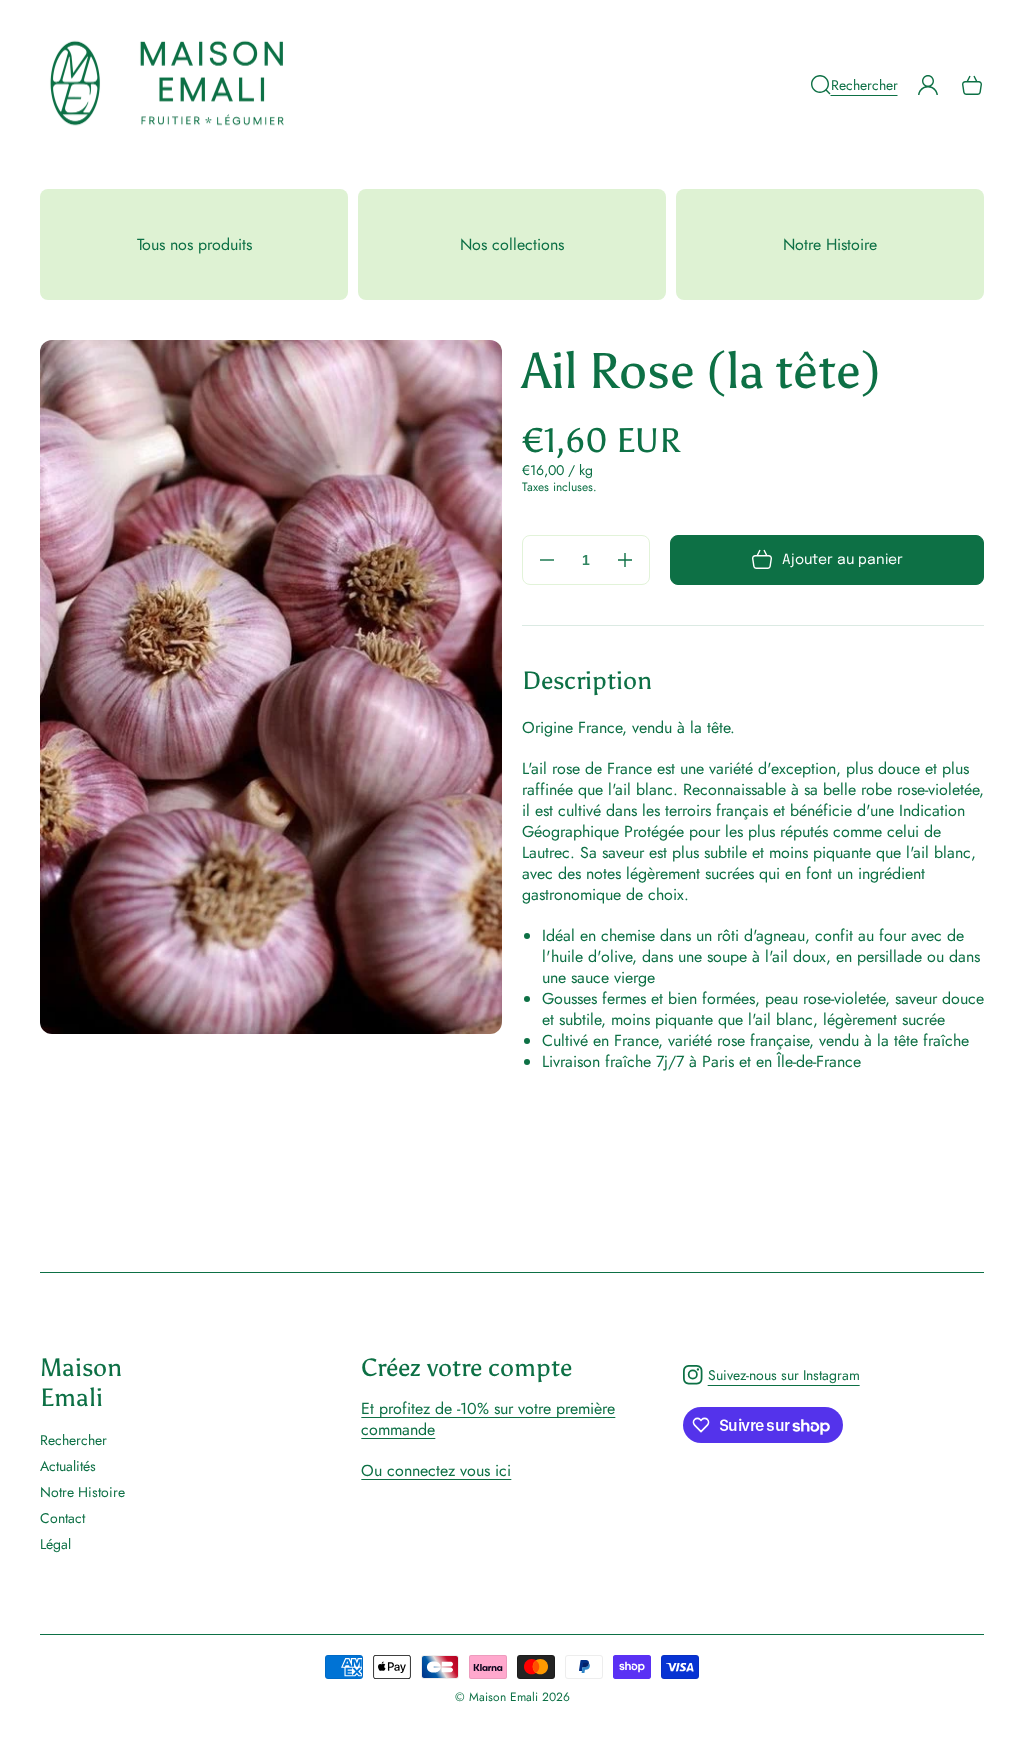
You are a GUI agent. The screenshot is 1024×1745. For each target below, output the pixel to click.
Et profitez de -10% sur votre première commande (488, 1419)
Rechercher (73, 1440)
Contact (62, 1518)
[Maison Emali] (168, 85)
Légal (55, 1543)
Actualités (68, 1466)
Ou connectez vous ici (436, 1470)
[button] (854, 85)
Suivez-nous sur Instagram (771, 1379)
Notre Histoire (82, 1492)
